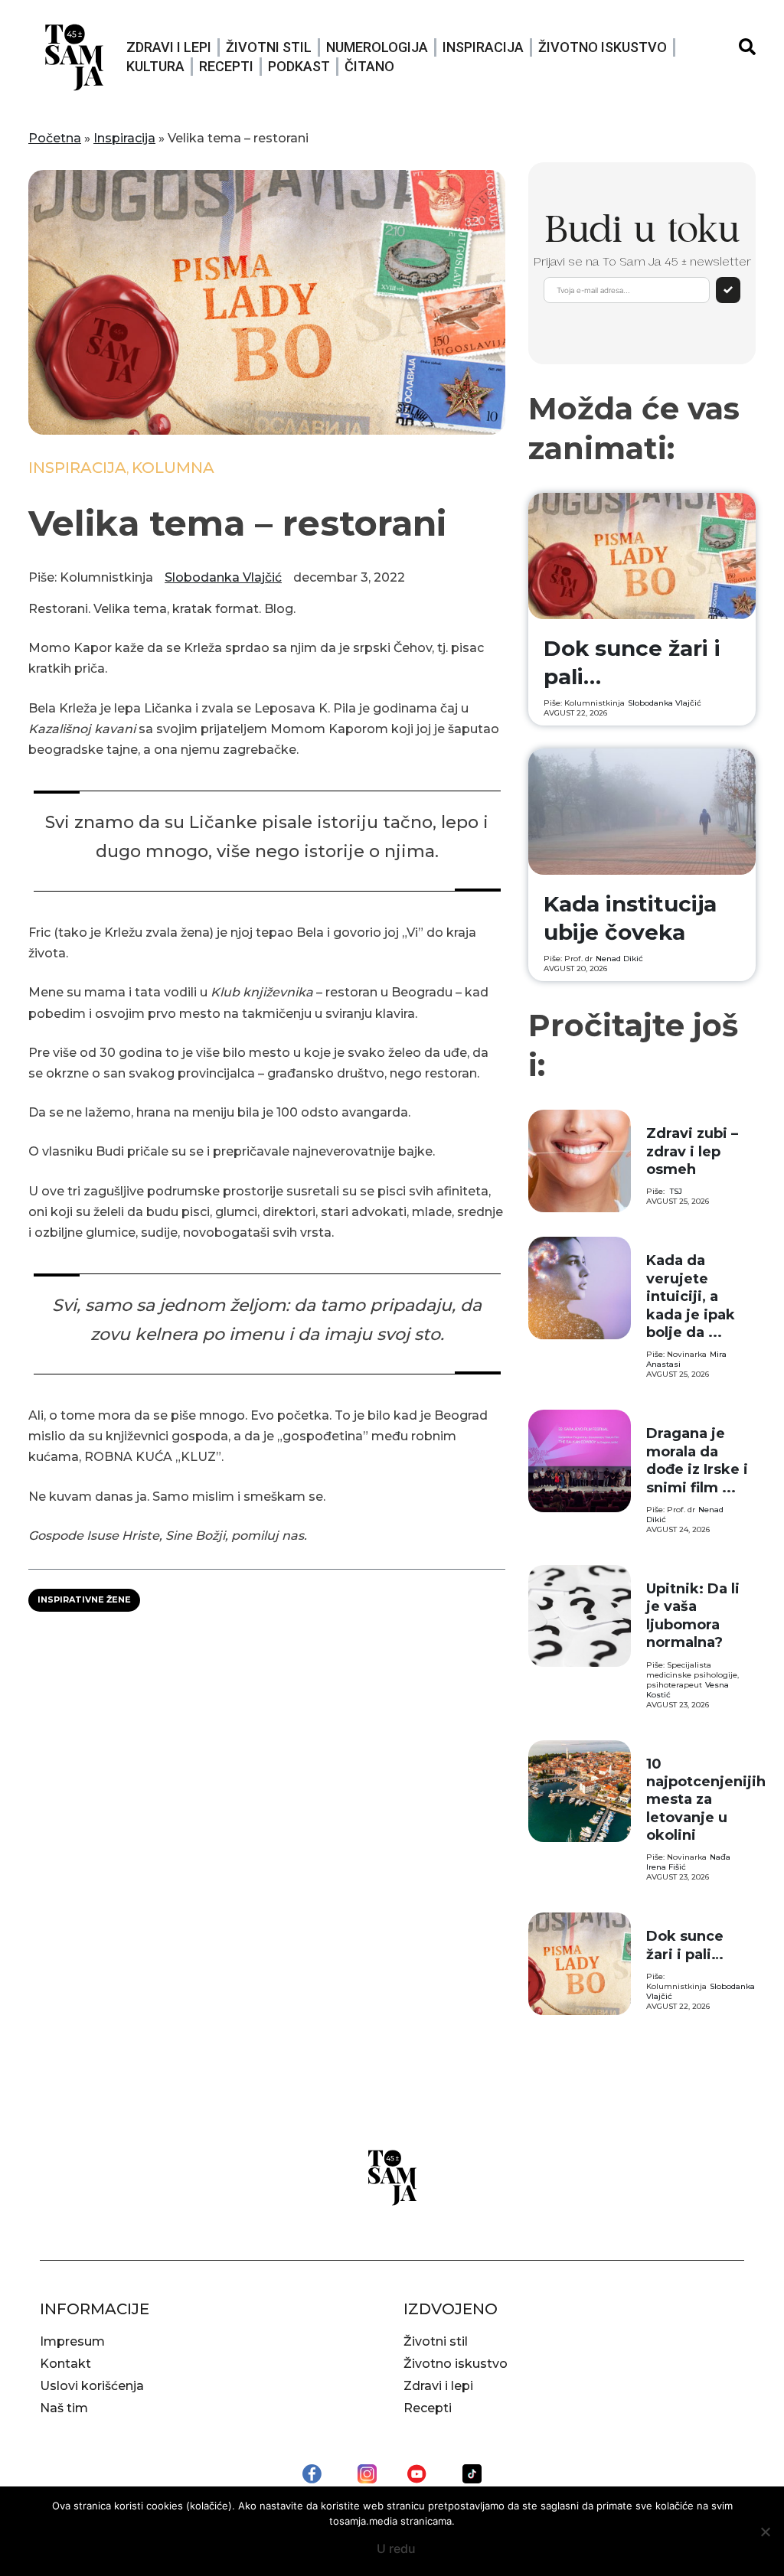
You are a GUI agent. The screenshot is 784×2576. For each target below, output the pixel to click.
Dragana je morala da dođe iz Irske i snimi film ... (697, 1460)
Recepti (226, 66)
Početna (55, 138)
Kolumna (173, 468)
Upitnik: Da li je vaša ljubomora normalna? (693, 1616)
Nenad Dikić (619, 959)
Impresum (72, 2341)
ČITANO (369, 66)
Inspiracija (483, 47)
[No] (765, 2532)
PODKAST (299, 66)
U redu (396, 2548)
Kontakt (65, 2364)
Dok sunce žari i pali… (685, 1945)
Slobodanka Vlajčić (223, 577)
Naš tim (64, 2408)
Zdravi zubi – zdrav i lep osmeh (692, 1151)
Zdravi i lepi (169, 47)
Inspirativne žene (84, 1599)
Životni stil (269, 47)
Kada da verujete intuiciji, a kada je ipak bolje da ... (691, 1296)
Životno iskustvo (603, 47)
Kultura (155, 66)
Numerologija (377, 47)
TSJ (676, 1191)
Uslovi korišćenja (92, 2386)
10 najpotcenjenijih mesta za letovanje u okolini (706, 1800)
